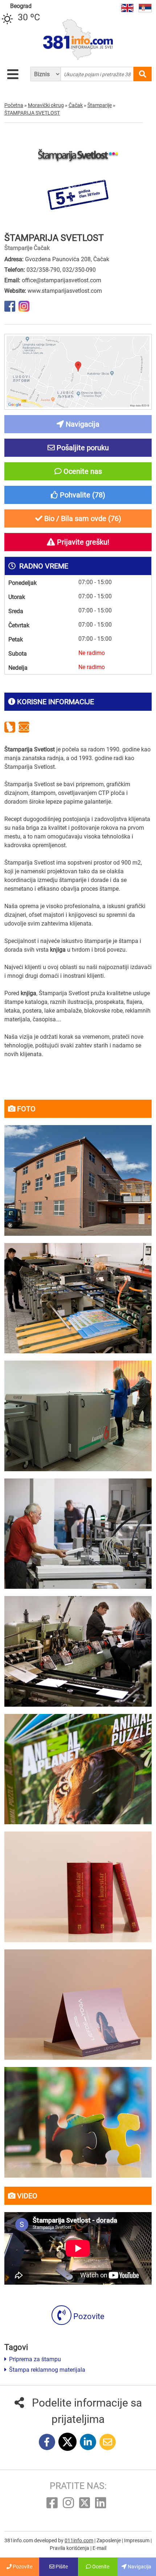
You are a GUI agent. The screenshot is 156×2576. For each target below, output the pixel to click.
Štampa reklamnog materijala (46, 2370)
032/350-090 (79, 270)
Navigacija (139, 2567)
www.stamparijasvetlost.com (65, 291)
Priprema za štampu (34, 2359)
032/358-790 (43, 270)
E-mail (99, 2548)
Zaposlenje (109, 2540)
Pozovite (88, 2316)
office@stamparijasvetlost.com (61, 280)
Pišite (61, 2567)
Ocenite (100, 2567)
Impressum (137, 2540)
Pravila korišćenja (70, 2548)
